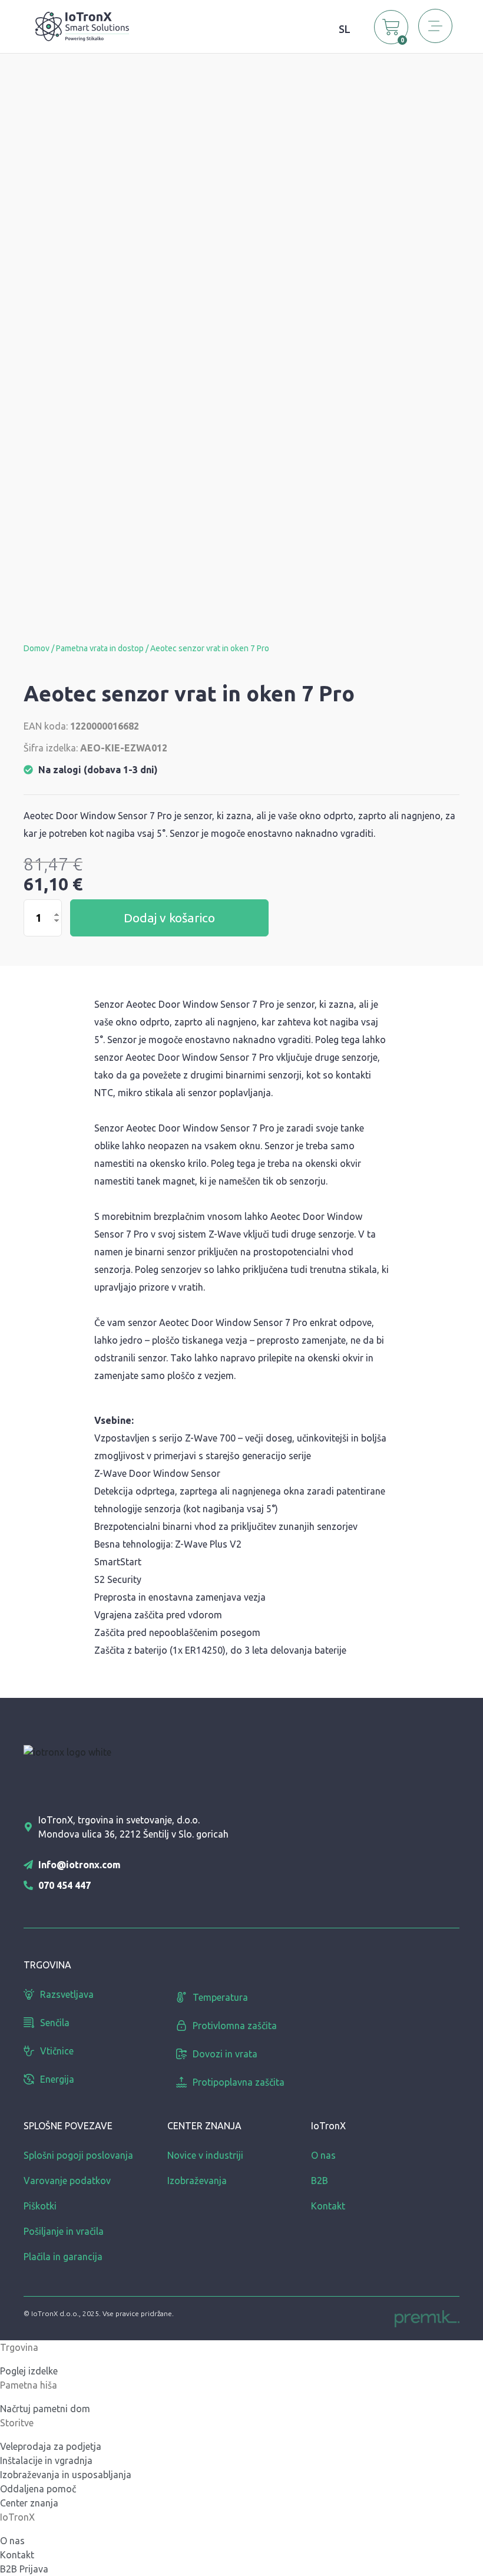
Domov (37, 648)
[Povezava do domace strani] (82, 25)
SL (345, 29)
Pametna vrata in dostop (100, 648)
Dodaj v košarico (169, 918)
